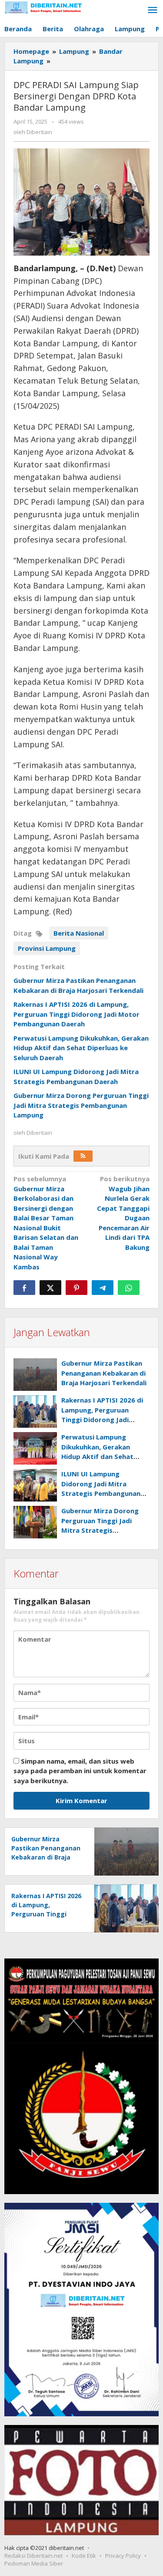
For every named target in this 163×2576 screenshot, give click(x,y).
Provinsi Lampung (47, 948)
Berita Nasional (79, 933)
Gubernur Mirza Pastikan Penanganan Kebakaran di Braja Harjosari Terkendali (104, 1373)
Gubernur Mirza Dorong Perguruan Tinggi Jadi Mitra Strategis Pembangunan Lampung (81, 1105)
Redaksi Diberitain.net (33, 2556)
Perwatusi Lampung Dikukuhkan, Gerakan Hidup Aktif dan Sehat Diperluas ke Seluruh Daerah (81, 1048)
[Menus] (153, 10)
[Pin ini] (77, 1288)
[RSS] (83, 1156)
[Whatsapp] (129, 1288)
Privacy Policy (123, 2556)
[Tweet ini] (50, 1288)
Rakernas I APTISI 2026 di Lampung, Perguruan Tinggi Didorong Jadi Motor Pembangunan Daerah (77, 1014)
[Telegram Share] (103, 1288)
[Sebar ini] (24, 1288)
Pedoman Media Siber (34, 2563)
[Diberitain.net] (43, 7)
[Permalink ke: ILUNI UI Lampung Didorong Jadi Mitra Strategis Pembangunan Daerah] (35, 1485)
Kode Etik (84, 2556)
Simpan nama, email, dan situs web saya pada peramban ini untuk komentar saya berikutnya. (80, 1771)
